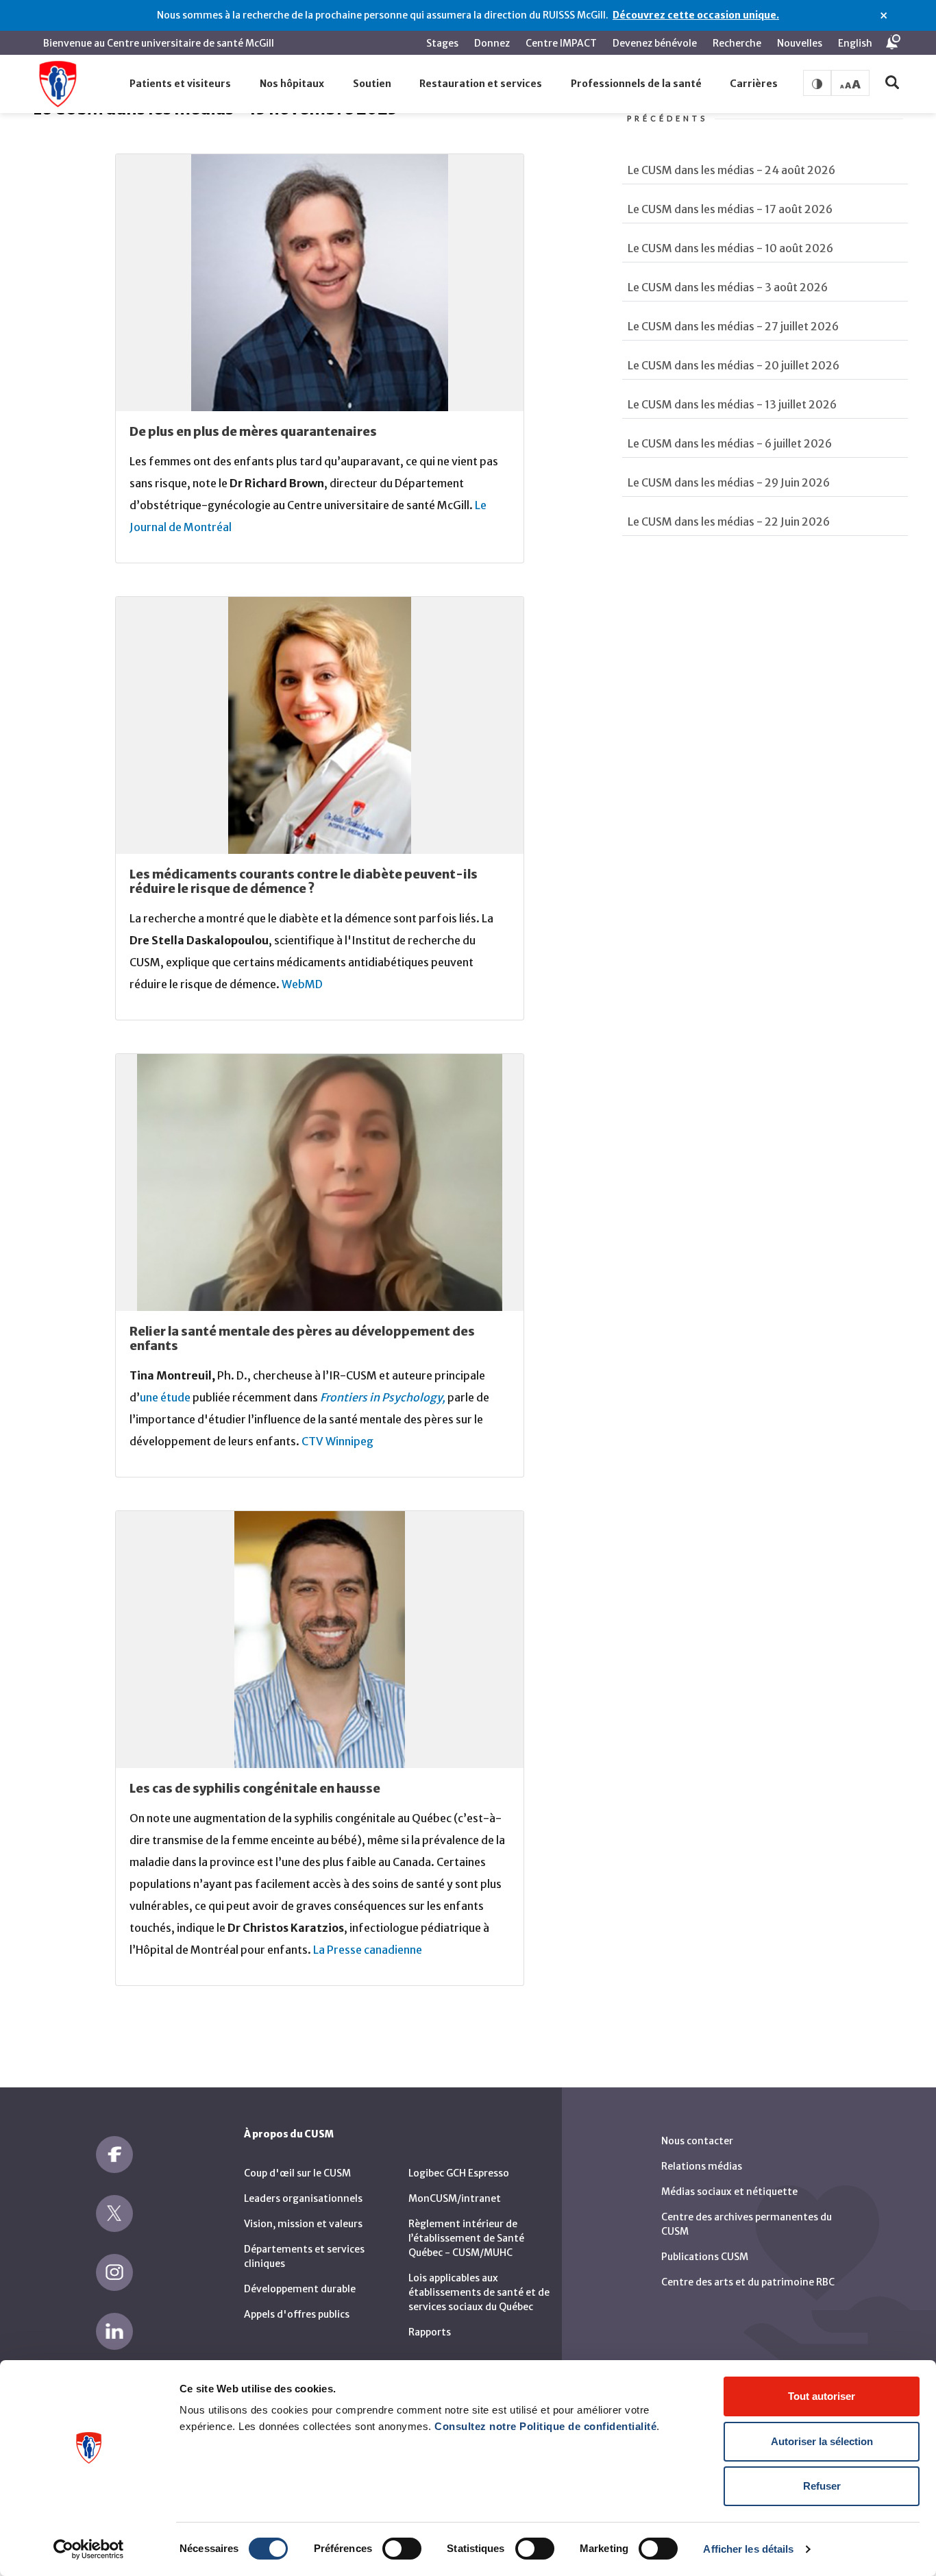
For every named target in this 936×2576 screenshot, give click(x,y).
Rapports (430, 2332)
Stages (442, 43)
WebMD (302, 984)
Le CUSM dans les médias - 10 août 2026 (730, 248)
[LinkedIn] (114, 2331)
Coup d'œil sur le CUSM (297, 2173)
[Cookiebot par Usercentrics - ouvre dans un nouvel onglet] (89, 2549)
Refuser (822, 2486)
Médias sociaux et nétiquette (729, 2192)
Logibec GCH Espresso (459, 2173)
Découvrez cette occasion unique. (696, 15)
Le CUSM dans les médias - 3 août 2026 (728, 287)
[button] (181, 84)
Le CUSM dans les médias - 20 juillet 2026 (734, 365)
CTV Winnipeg (337, 1441)
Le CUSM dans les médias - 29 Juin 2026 (729, 482)
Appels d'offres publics (297, 2314)
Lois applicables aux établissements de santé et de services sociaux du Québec (479, 2292)
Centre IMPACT (561, 43)
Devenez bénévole (655, 43)
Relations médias (702, 2166)
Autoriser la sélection (822, 2441)
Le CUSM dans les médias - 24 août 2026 (731, 170)
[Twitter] (114, 2213)
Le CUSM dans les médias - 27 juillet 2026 (733, 326)
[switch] (402, 2549)
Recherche (737, 43)
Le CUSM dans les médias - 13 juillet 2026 (732, 404)
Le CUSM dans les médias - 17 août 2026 (730, 209)
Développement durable (300, 2289)
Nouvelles (800, 43)
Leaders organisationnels (303, 2198)
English (855, 43)
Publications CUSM (705, 2257)
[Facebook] (114, 2155)
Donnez (492, 43)
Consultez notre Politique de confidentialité (545, 2426)
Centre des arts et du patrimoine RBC (748, 2282)
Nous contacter (697, 2141)
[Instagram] (114, 2272)
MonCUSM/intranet (455, 2198)
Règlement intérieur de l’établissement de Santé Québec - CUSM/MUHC (466, 2238)
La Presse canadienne (368, 1950)
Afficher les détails (748, 2549)
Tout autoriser (822, 2396)
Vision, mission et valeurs (303, 2224)
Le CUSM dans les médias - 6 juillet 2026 (730, 443)
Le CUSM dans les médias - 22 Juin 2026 (729, 522)
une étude (165, 1397)
